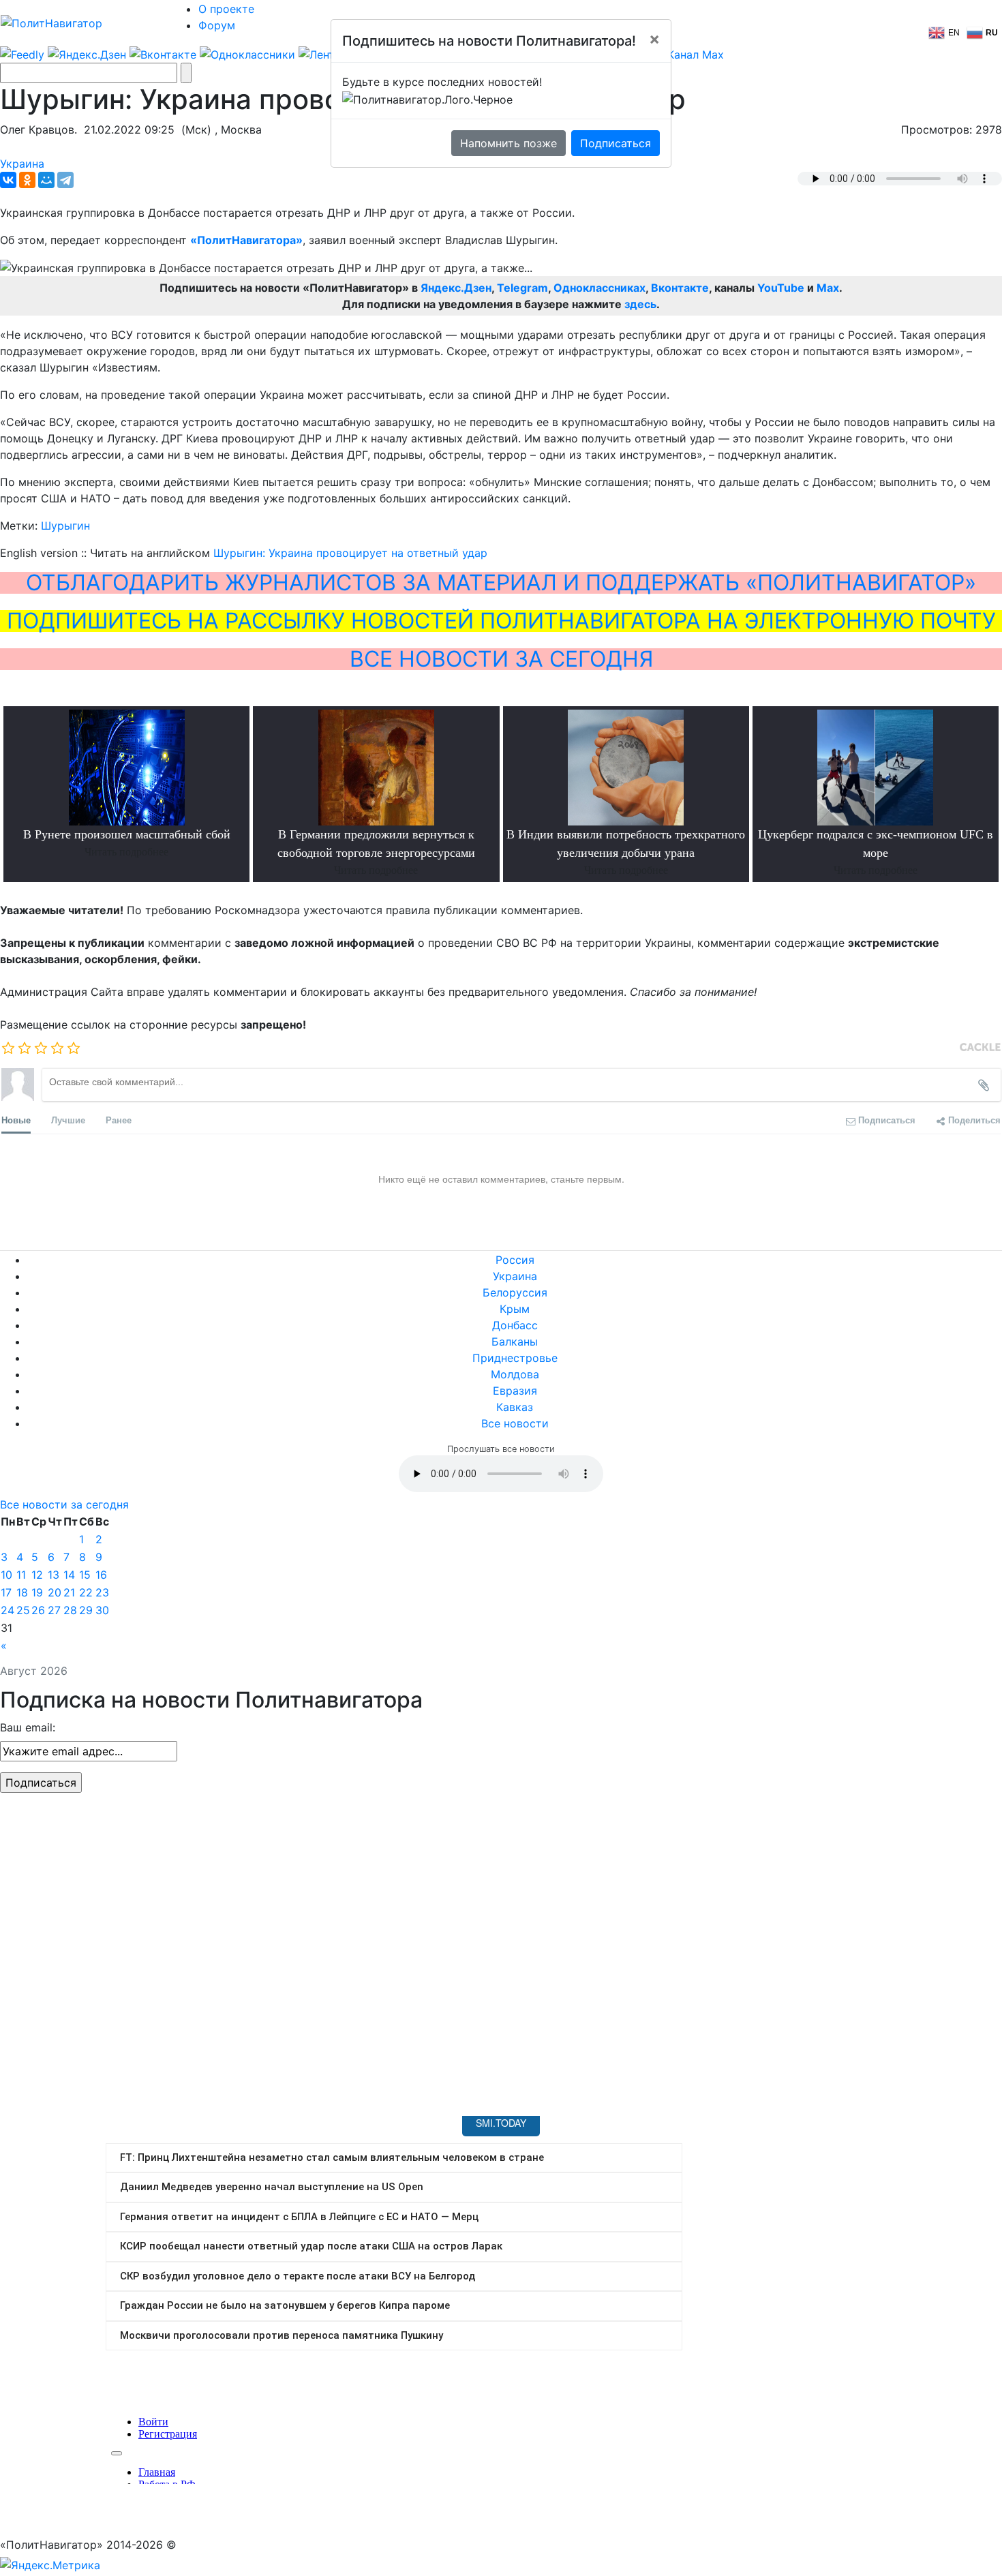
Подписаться (616, 143)
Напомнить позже (508, 143)
